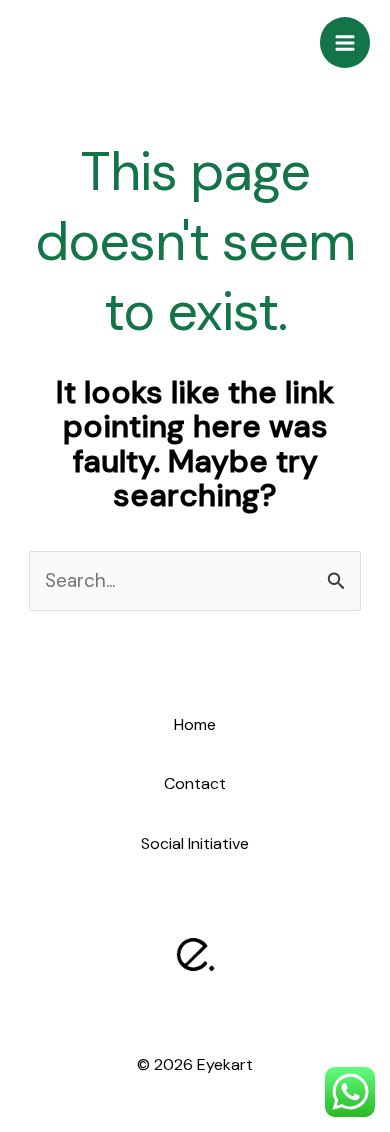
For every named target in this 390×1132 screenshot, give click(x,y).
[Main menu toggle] (345, 42)
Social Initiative (195, 843)
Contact (195, 783)
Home (195, 724)
